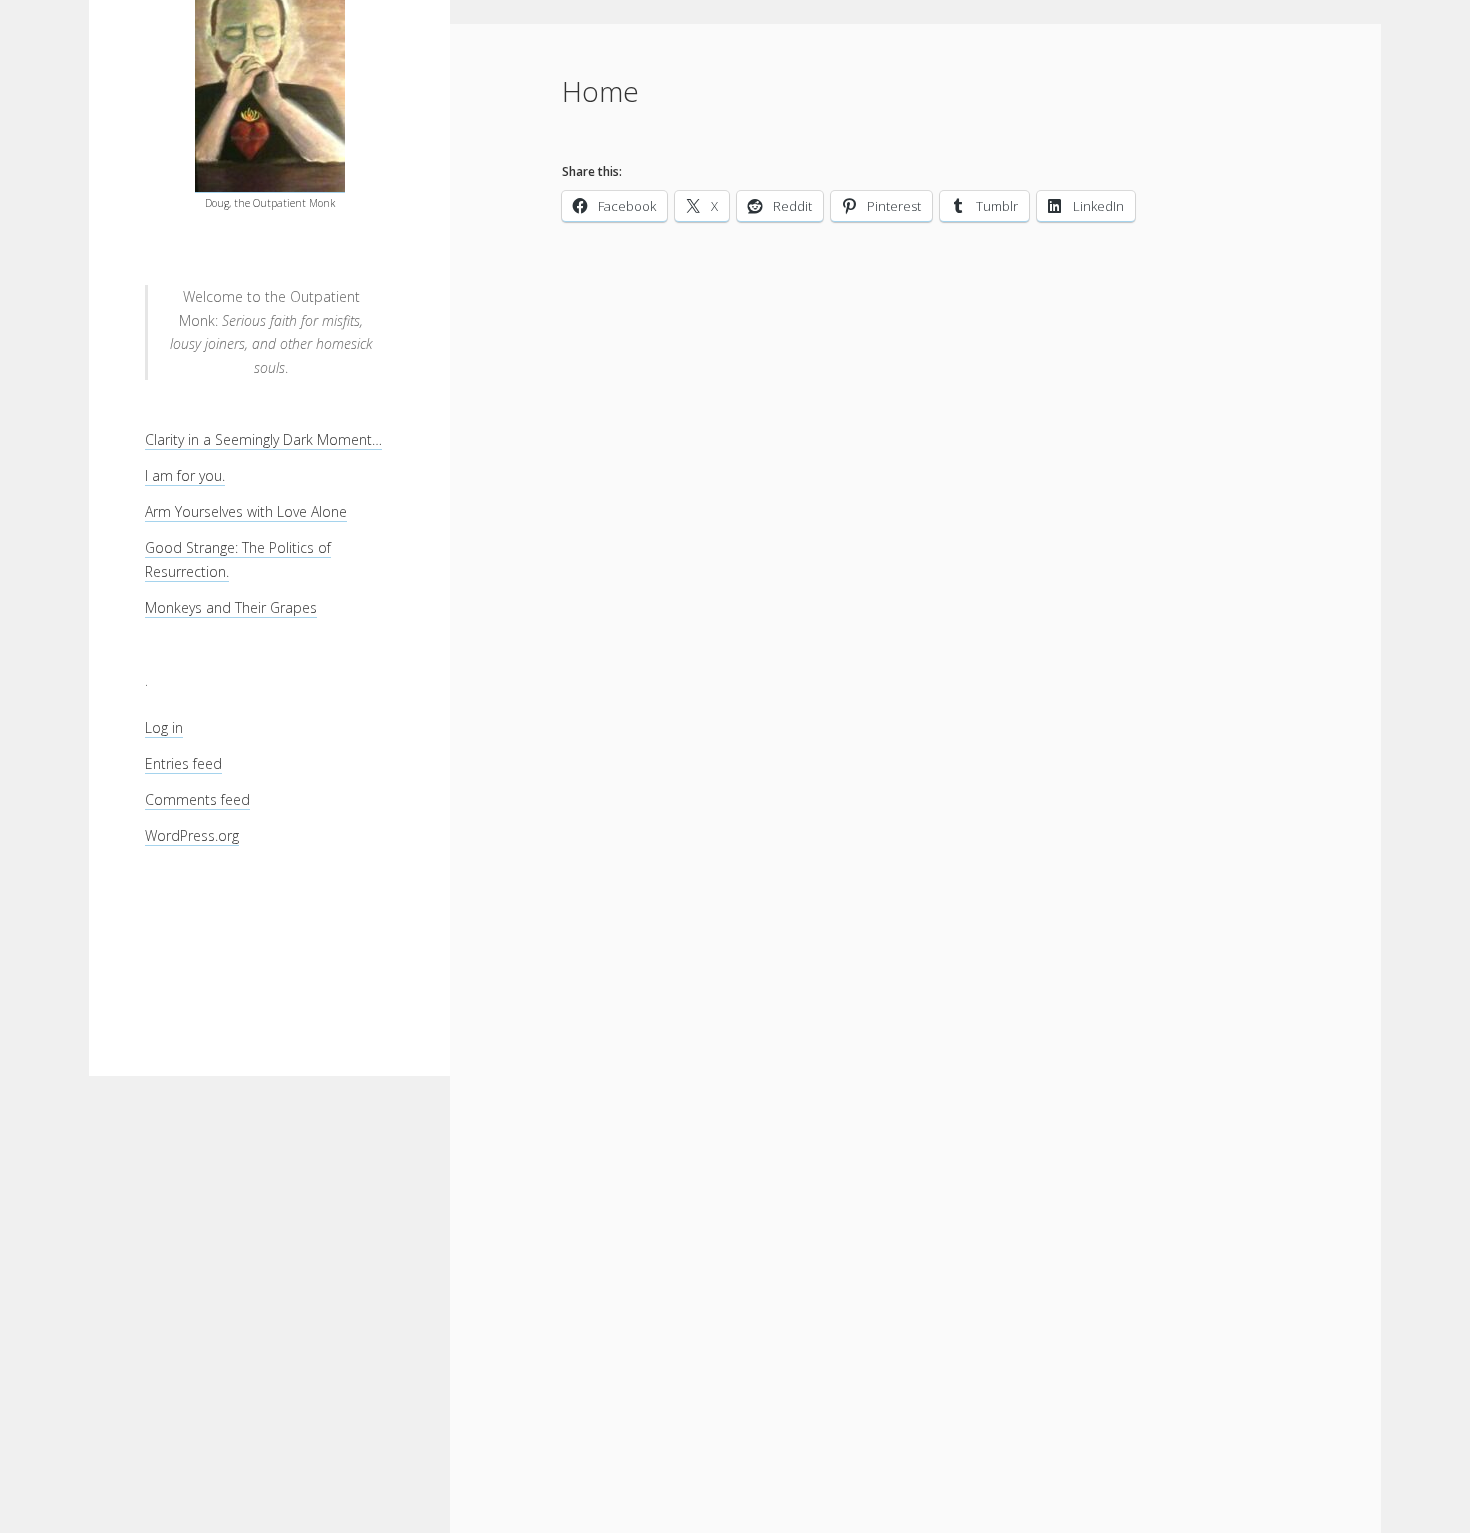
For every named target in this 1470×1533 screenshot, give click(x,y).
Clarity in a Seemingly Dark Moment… (263, 439)
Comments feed (197, 799)
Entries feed (183, 763)
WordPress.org (192, 835)
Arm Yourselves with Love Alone (246, 511)
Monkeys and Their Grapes (231, 607)
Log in (164, 727)
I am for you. (185, 475)
